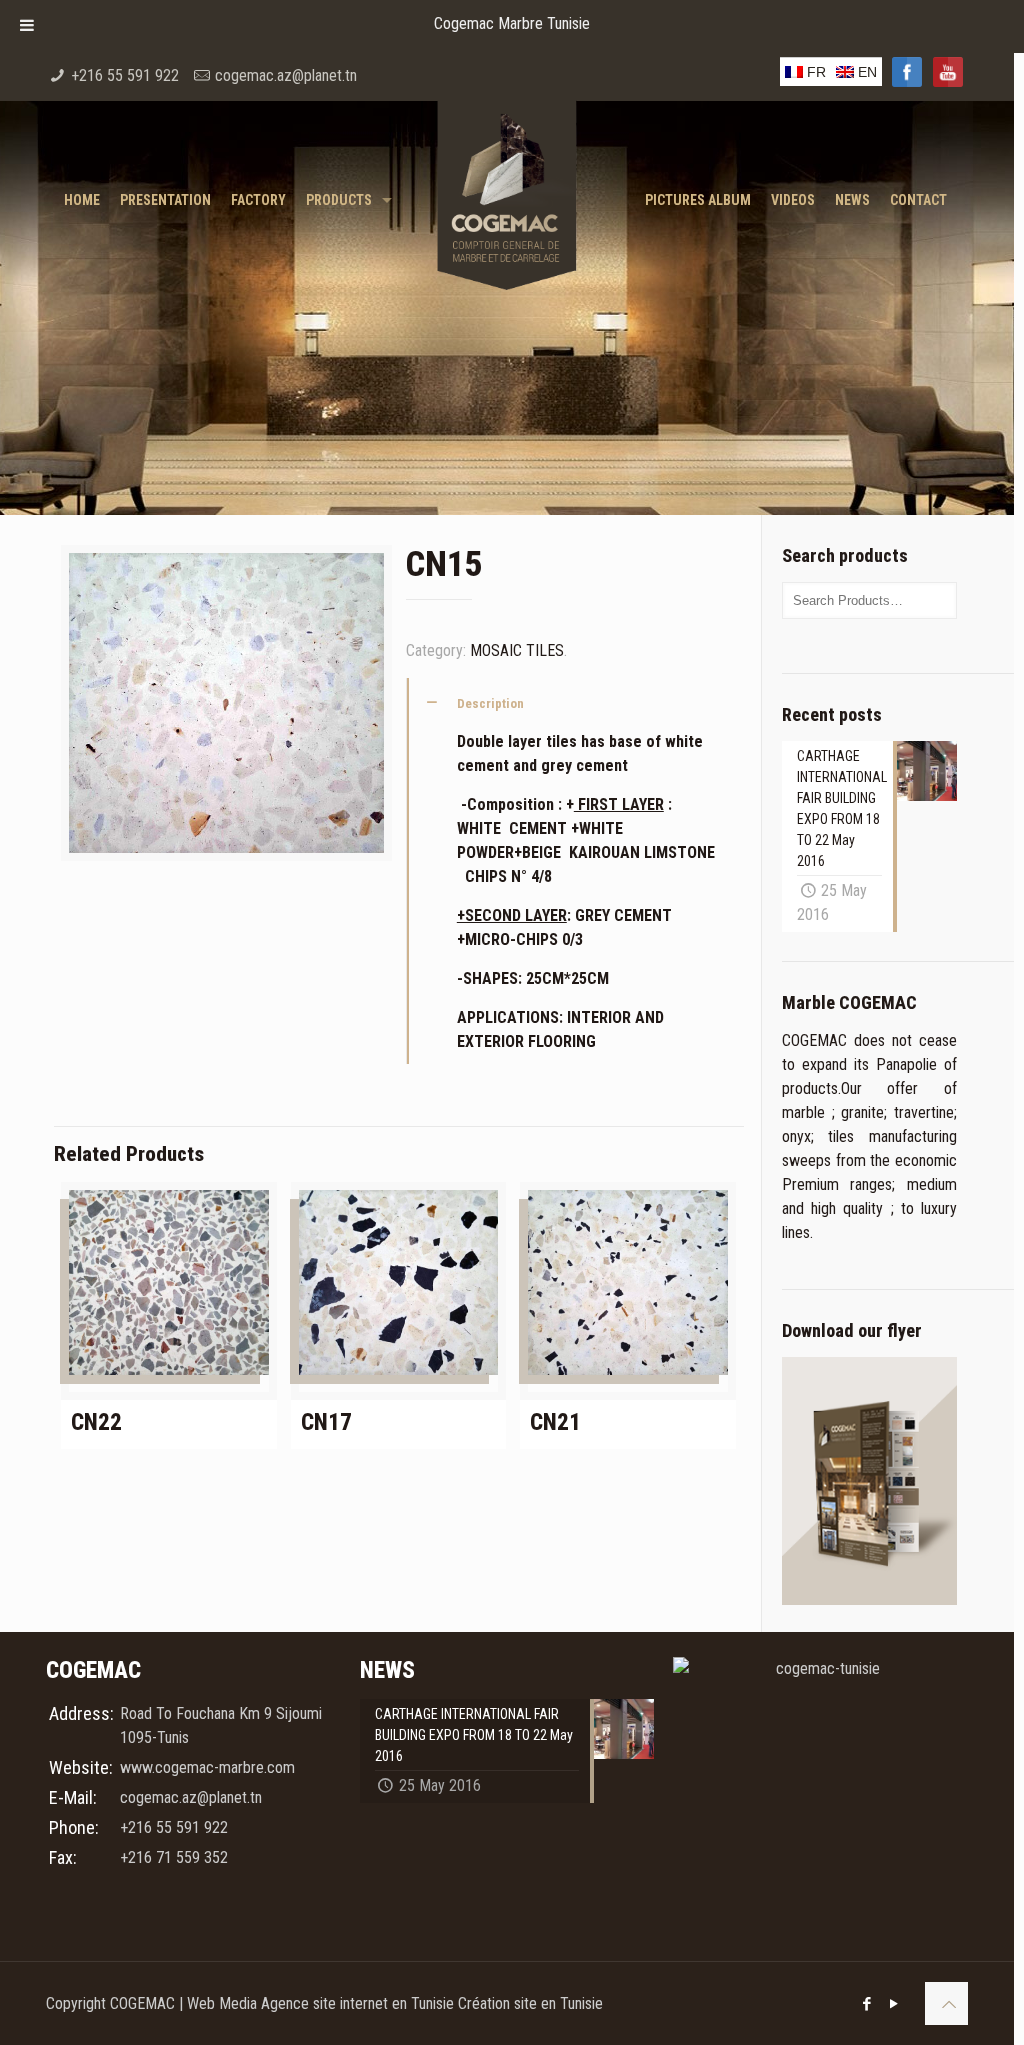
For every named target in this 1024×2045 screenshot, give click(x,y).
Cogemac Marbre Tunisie (512, 23)
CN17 (326, 1422)
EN (865, 72)
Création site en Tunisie (530, 2003)
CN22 (96, 1422)
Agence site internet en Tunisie (359, 2003)
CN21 (555, 1422)
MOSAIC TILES (517, 650)
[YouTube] (894, 2004)
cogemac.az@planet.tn (286, 75)
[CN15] (226, 710)
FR (814, 72)
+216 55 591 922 (125, 75)
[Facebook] (867, 2004)
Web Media (224, 2003)
